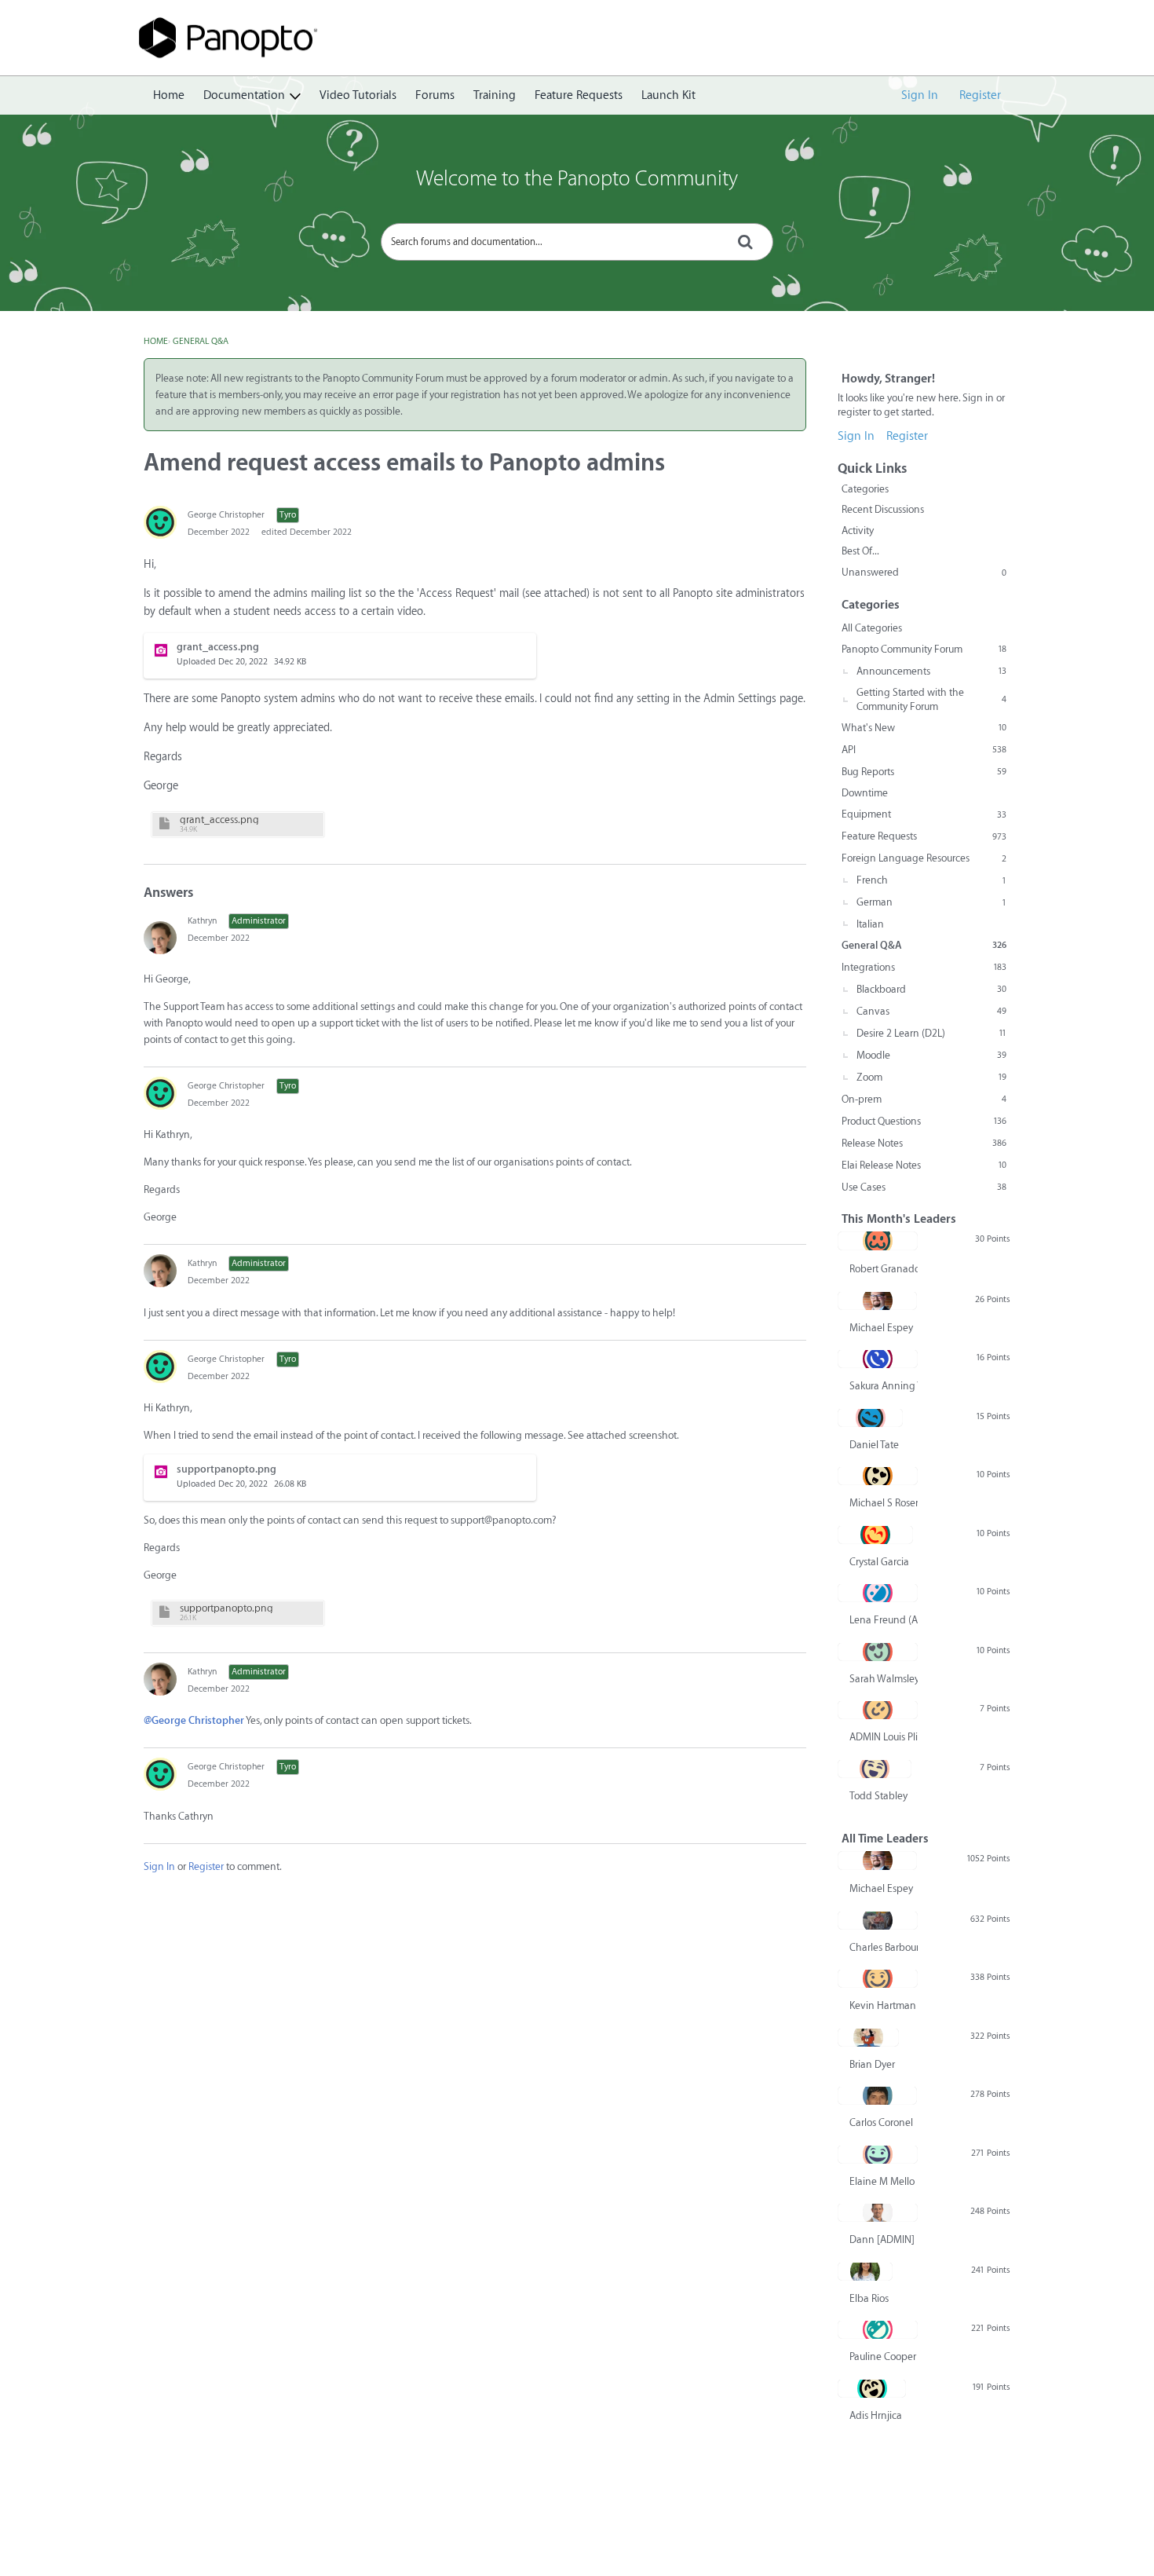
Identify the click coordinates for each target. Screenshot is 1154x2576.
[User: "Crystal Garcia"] (875, 1535)
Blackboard (931, 989)
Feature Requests (579, 95)
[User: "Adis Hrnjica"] (872, 2388)
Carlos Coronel (881, 2122)
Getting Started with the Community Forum (931, 699)
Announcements (931, 671)
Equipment (924, 814)
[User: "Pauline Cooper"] (878, 2329)
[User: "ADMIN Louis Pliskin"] (878, 1710)
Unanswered (924, 572)
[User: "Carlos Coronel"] (877, 2095)
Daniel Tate (874, 1445)
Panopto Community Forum (924, 649)
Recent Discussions (883, 509)
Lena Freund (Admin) (884, 1620)
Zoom (931, 1077)
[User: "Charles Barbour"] (878, 1920)
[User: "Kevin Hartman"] (878, 1978)
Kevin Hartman (883, 2005)
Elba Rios (869, 2298)
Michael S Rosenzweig (884, 1503)
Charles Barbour (884, 1947)
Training (495, 95)
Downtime (865, 793)
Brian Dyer (872, 2064)
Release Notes (924, 1143)
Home (169, 95)
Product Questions (924, 1121)
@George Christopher (194, 1720)
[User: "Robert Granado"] (878, 1241)
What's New (924, 728)
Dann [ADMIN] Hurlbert (884, 2239)
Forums (435, 95)
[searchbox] (577, 242)
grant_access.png (219, 820)
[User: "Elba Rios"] (865, 2271)
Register (980, 95)
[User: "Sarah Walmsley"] (878, 1652)
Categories (865, 489)
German (931, 902)
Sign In (920, 95)
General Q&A (924, 945)
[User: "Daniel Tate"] (870, 1418)
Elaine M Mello (882, 2181)
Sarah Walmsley (884, 1679)
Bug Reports (924, 772)
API (924, 750)
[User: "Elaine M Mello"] (878, 2154)
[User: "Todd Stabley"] (875, 1769)
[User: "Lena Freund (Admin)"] (878, 1593)
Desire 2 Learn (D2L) (931, 1033)
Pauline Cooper (883, 2356)
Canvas (931, 1011)
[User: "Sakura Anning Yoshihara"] (878, 1359)
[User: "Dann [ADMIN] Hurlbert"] (878, 2212)
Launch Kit (668, 95)
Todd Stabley (878, 1796)
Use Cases (924, 1187)
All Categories (872, 628)
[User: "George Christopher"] (160, 522)
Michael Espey (881, 1328)
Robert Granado (884, 1269)
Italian (870, 924)
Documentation (244, 95)
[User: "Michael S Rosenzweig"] (878, 1476)
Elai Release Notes (924, 1165)
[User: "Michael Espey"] (877, 1301)
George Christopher (226, 515)
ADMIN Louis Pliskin (884, 1737)
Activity (858, 531)
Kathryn (202, 921)
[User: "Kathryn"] (160, 938)
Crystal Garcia (879, 1562)
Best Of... (860, 551)
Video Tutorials (358, 95)
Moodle (931, 1055)
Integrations (924, 967)
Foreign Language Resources (924, 858)
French (931, 880)
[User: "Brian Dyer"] (868, 2037)
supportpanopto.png (226, 1608)
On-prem (924, 1099)
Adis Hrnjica (876, 2415)
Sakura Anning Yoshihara (884, 1386)
